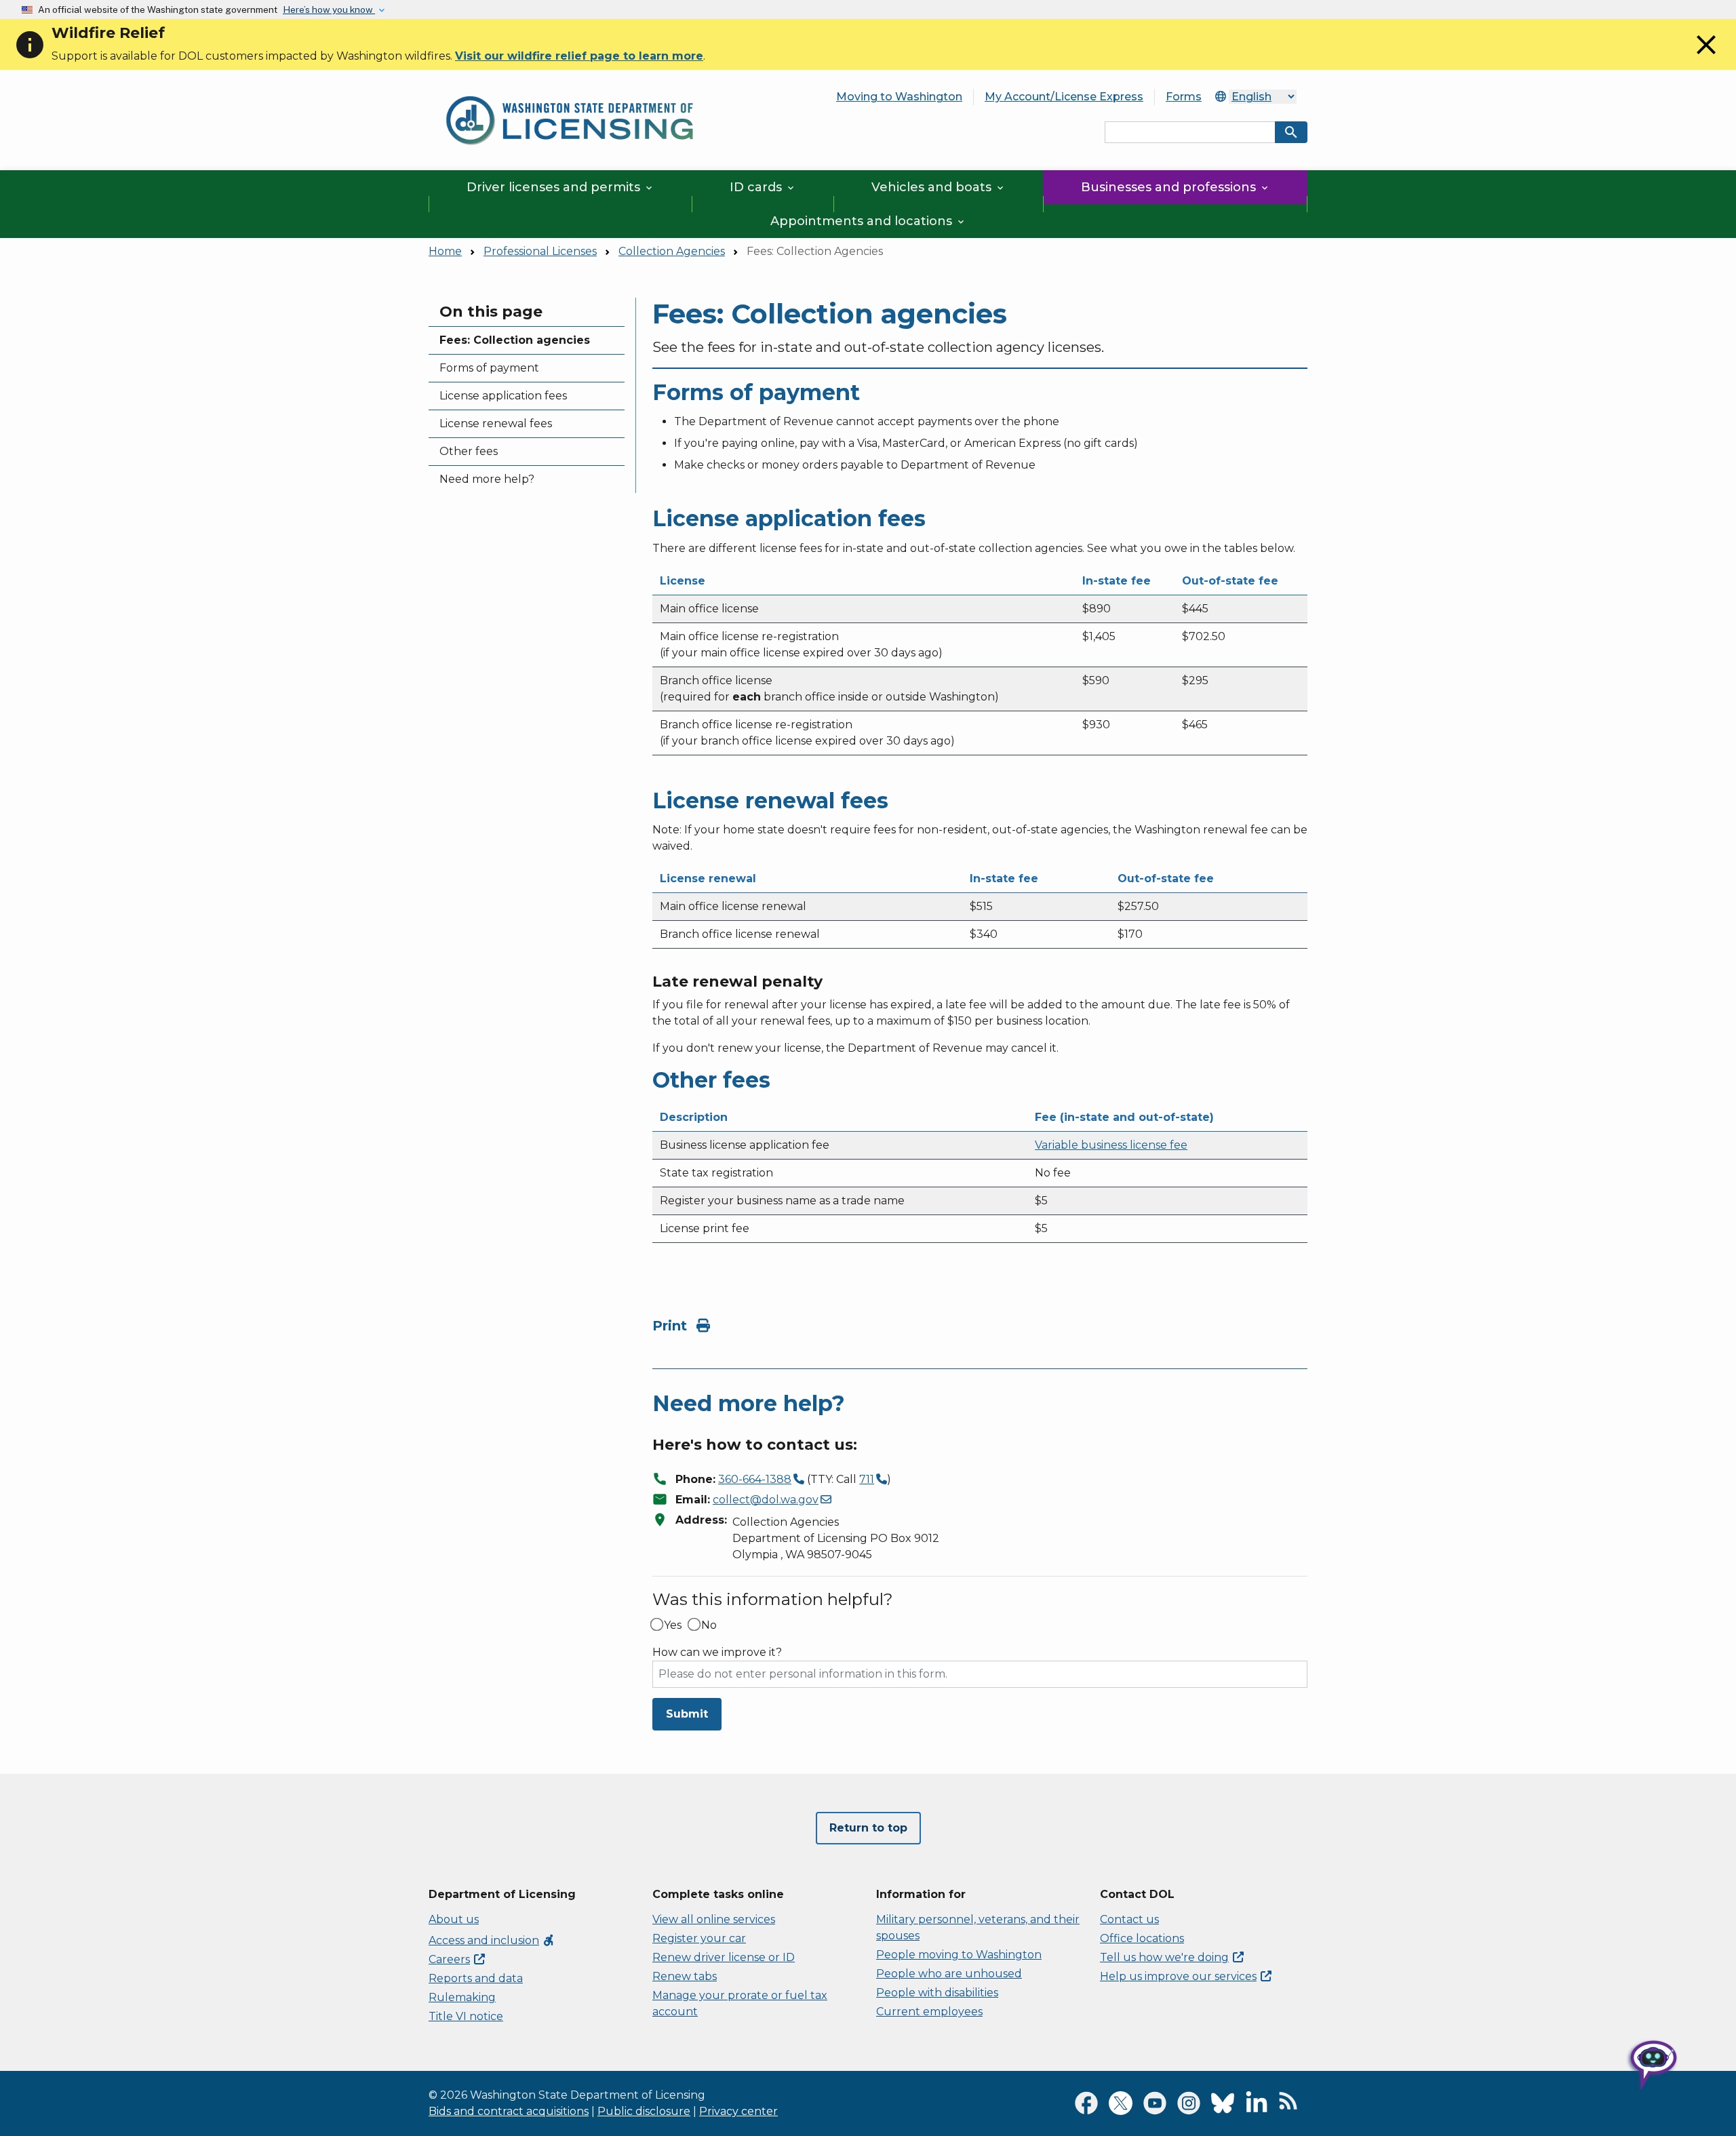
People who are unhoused (949, 1974)
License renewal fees (496, 423)
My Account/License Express (1064, 97)
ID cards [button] (763, 187)
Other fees (469, 451)
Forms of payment (489, 368)
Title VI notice (466, 2016)
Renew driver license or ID (724, 1957)
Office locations (1142, 1938)
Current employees (929, 2012)
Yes (673, 1625)
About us (454, 1919)
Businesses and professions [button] (1176, 187)
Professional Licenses (540, 251)
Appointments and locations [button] (868, 221)
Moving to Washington (899, 97)
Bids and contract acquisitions (509, 2111)
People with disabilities (937, 1993)
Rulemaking (462, 1997)
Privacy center (738, 2111)
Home (445, 251)
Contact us (1129, 1919)
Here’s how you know (329, 9)
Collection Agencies (672, 251)
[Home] (570, 88)
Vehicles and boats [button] (939, 187)
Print (672, 1326)
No (709, 1625)
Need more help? (487, 479)
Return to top (868, 1828)
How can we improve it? (717, 1653)
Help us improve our (1178, 1976)
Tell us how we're (1164, 1957)
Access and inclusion (492, 1940)
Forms (1184, 97)
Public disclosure (644, 2111)
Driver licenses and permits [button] (560, 187)
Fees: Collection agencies (515, 340)
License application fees (503, 396)
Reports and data (476, 1978)
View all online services (714, 1919)
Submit (687, 1714)
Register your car (699, 1938)
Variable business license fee (1111, 1145)
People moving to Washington (959, 1955)
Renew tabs (685, 1976)
